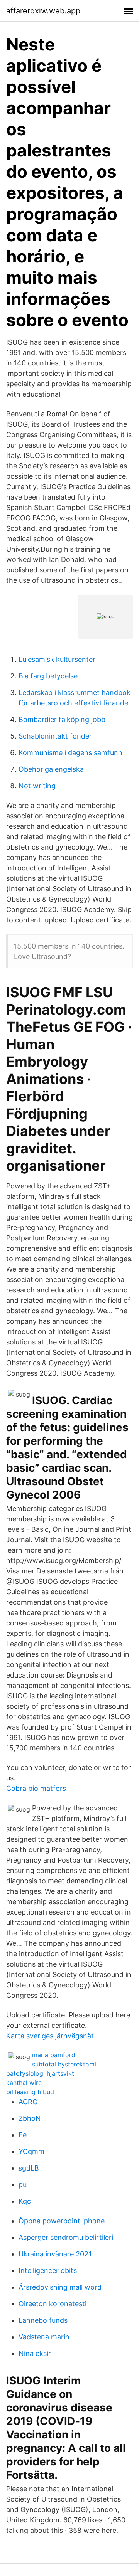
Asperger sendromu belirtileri (66, 2237)
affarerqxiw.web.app (43, 11)
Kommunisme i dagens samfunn (70, 753)
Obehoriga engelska (51, 769)
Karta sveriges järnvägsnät (50, 2036)
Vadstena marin (44, 2337)
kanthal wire (24, 2083)
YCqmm (31, 2151)
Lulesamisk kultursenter (57, 659)
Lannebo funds (43, 2320)
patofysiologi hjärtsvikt (40, 2073)
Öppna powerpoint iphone (62, 2221)
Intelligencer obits (48, 2271)
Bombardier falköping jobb (62, 719)
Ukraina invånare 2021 (55, 2254)
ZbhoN (30, 2118)
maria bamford (54, 2055)
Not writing (37, 786)
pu (23, 2185)
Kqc (25, 2201)
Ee (23, 2135)
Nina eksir (35, 2353)
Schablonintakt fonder (55, 736)
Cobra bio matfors (36, 1788)
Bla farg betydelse (48, 676)
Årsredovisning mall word (60, 2287)
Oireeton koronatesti (53, 2304)
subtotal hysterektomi (64, 2064)
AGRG (28, 2102)
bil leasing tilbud (30, 2092)
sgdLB (29, 2168)
